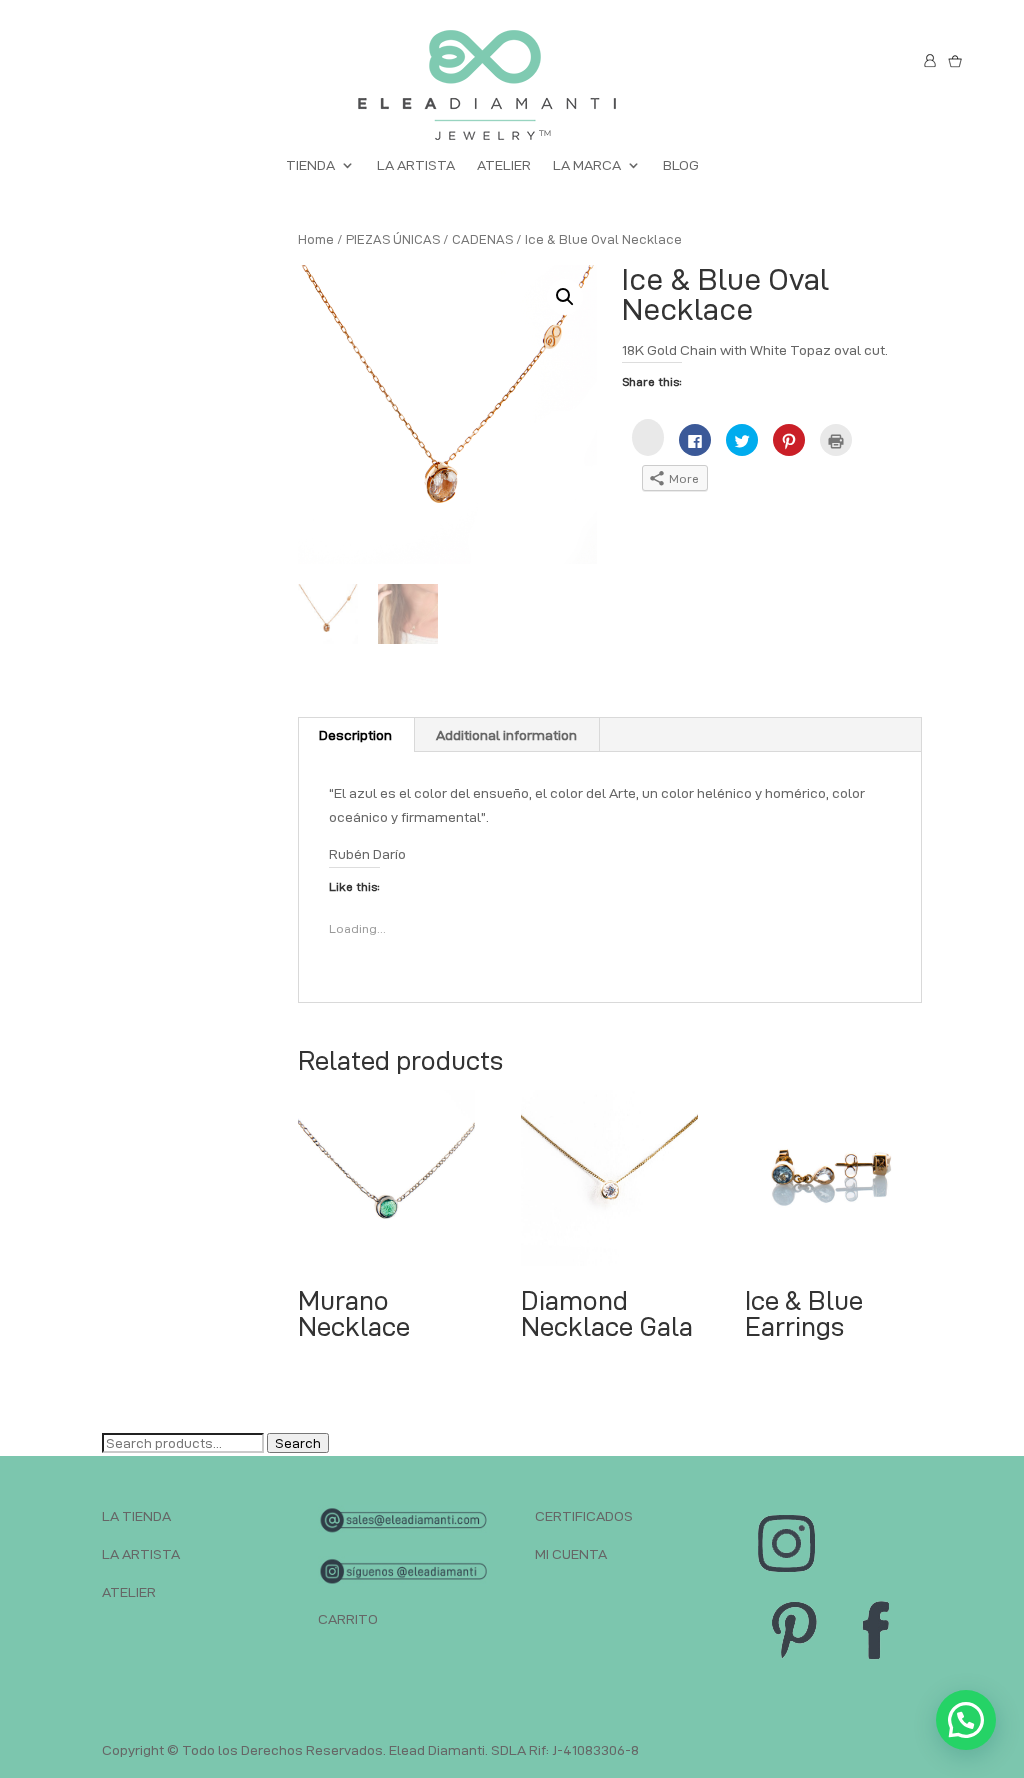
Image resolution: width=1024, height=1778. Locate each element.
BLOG (681, 165)
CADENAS (482, 239)
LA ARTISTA (416, 165)
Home (316, 239)
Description (355, 735)
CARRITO (348, 1619)
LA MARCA (587, 165)
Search (298, 1443)
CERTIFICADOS (584, 1516)
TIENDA (310, 165)
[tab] (356, 735)
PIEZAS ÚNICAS (393, 239)
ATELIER (504, 165)
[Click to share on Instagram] (648, 437)
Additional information (506, 735)
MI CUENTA (571, 1554)
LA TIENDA (136, 1516)
